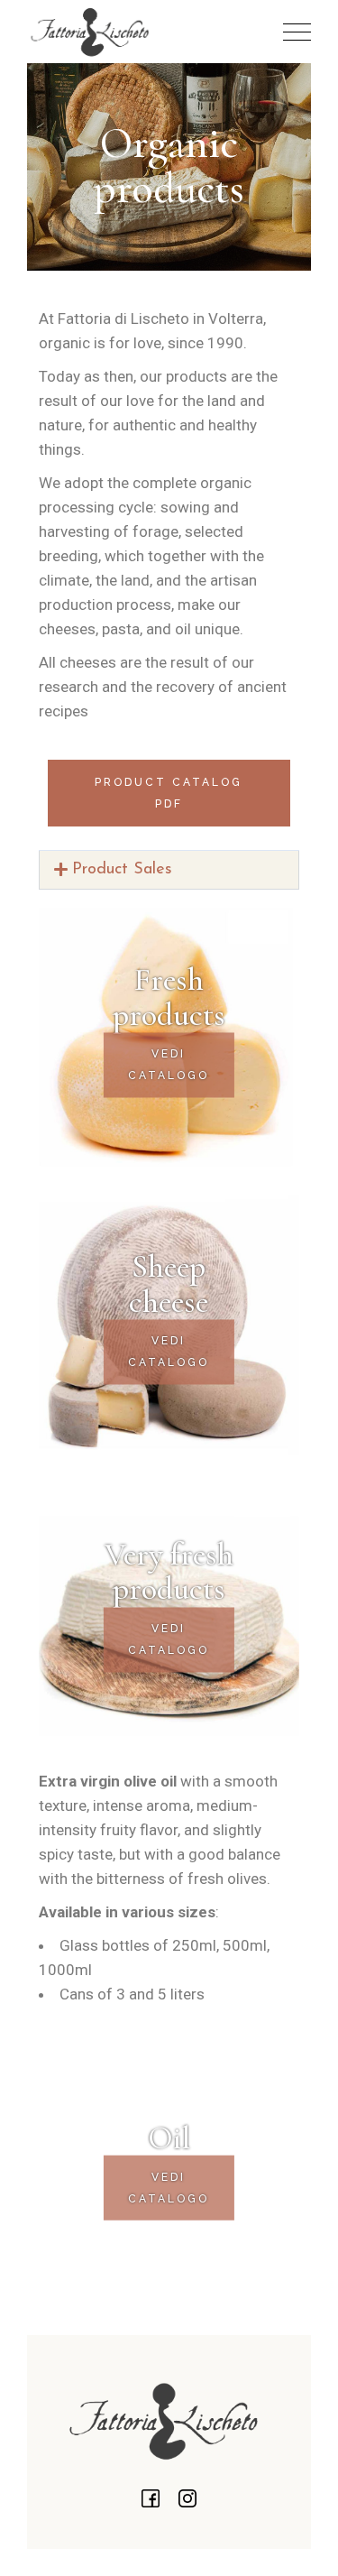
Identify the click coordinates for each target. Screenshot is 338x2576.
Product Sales (122, 870)
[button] (169, 870)
